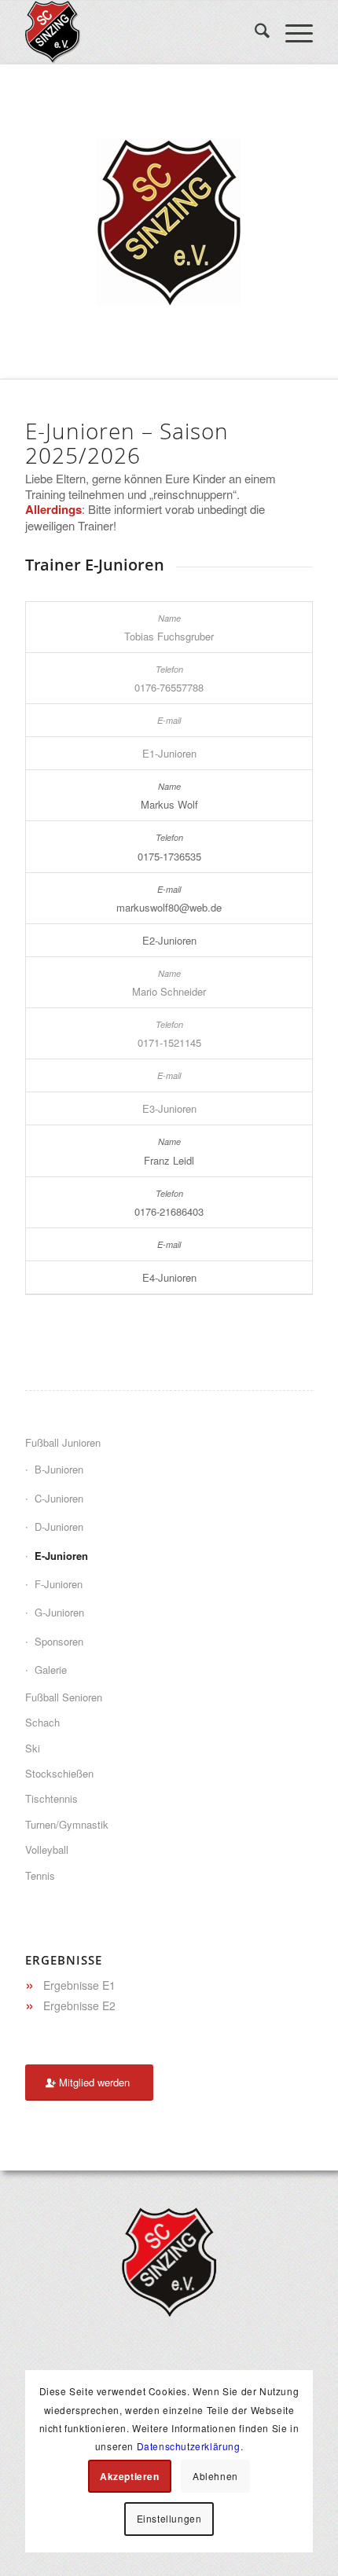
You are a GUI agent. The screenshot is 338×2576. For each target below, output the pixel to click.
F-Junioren (59, 1584)
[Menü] (291, 32)
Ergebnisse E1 (79, 1985)
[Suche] (254, 32)
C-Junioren (59, 1498)
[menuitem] (254, 32)
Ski (33, 1748)
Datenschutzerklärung (189, 2446)
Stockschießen (59, 1773)
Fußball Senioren (64, 1697)
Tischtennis (51, 1798)
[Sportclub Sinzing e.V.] (140, 32)
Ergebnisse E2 (79, 2005)
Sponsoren (59, 1641)
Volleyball (47, 1849)
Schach (42, 1722)
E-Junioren (61, 1556)
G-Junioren (59, 1612)
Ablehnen (215, 2476)
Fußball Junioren (63, 1442)
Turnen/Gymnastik (67, 1824)
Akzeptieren (130, 2476)
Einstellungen (169, 2518)
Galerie (51, 1670)
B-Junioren (59, 1469)
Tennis (40, 1875)
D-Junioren (59, 1527)
